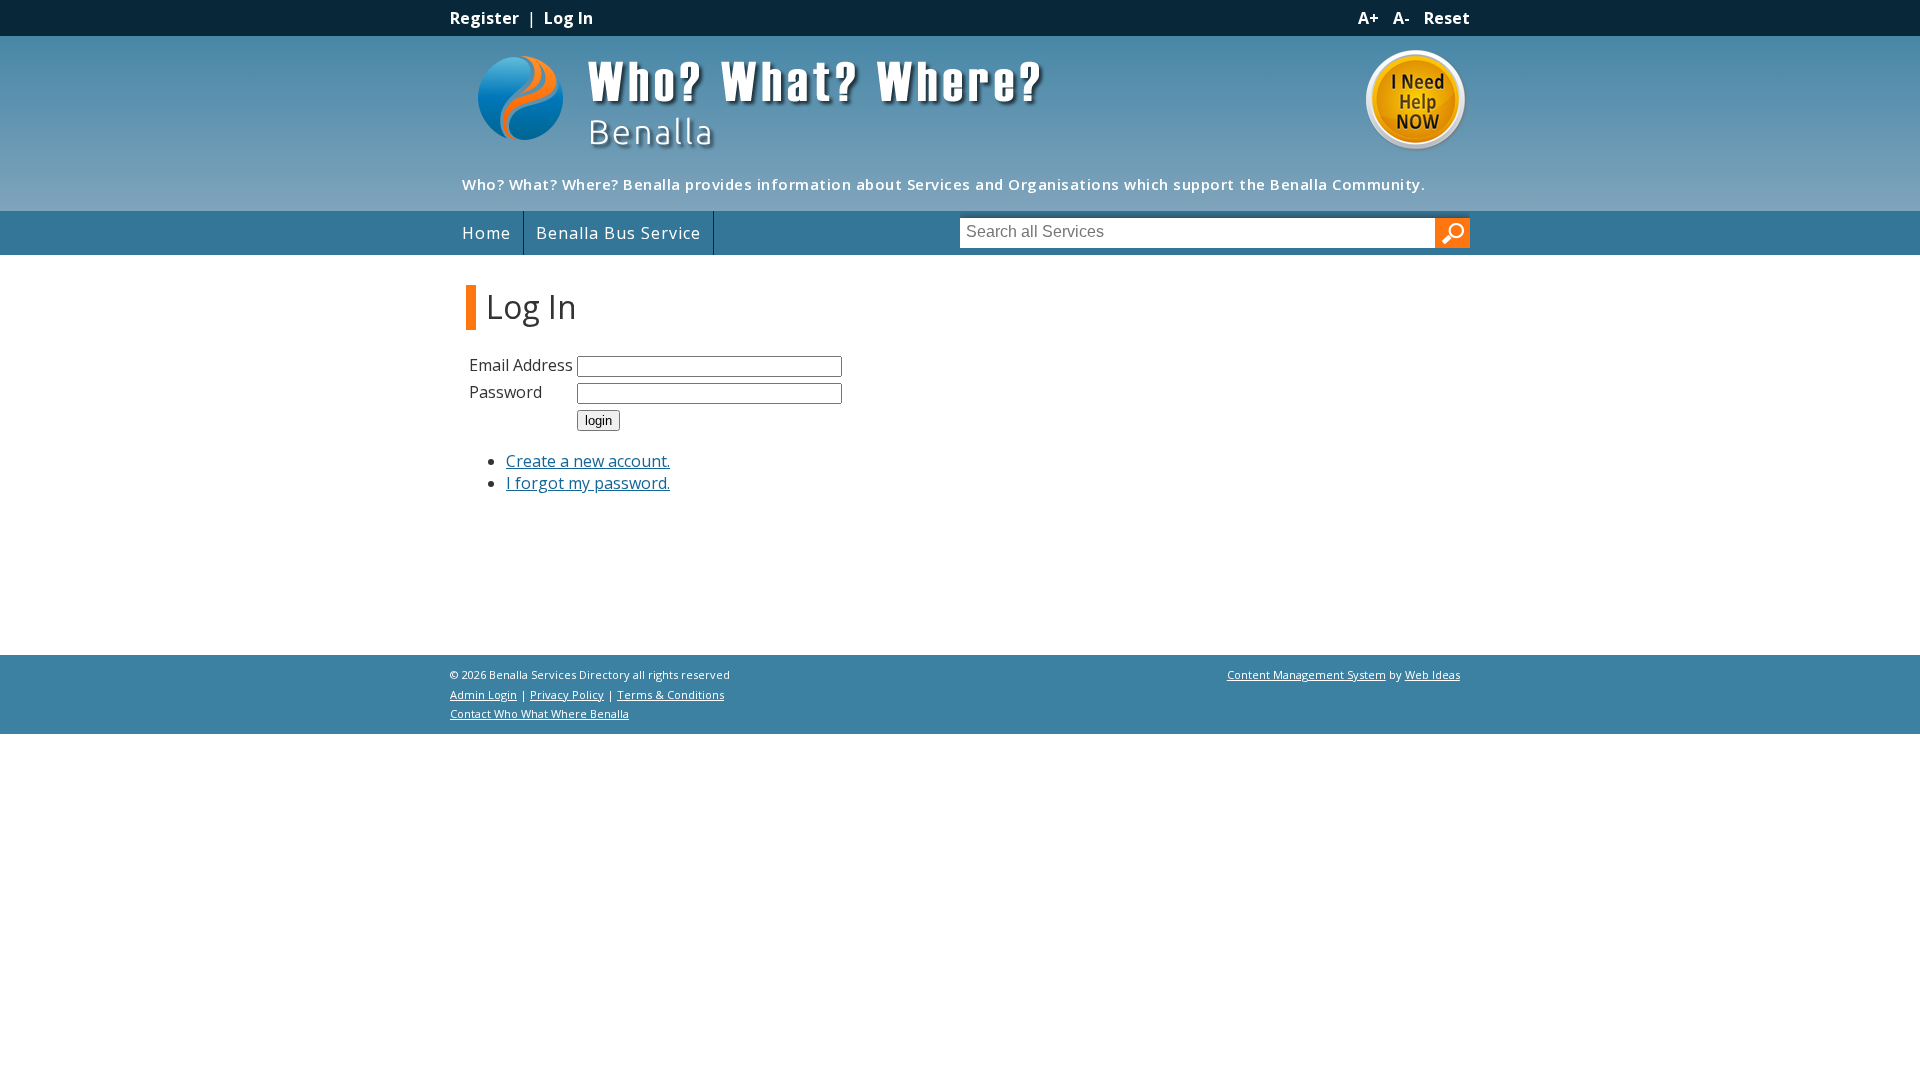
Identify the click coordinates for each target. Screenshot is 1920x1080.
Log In (568, 18)
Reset (1447, 18)
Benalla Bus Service (618, 233)
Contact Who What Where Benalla (539, 713)
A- (1401, 18)
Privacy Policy (567, 694)
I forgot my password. (588, 483)
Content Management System (1306, 674)
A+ (1368, 18)
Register (484, 18)
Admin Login (483, 694)
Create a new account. (588, 461)
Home (486, 233)
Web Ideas (1432, 674)
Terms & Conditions (670, 694)
